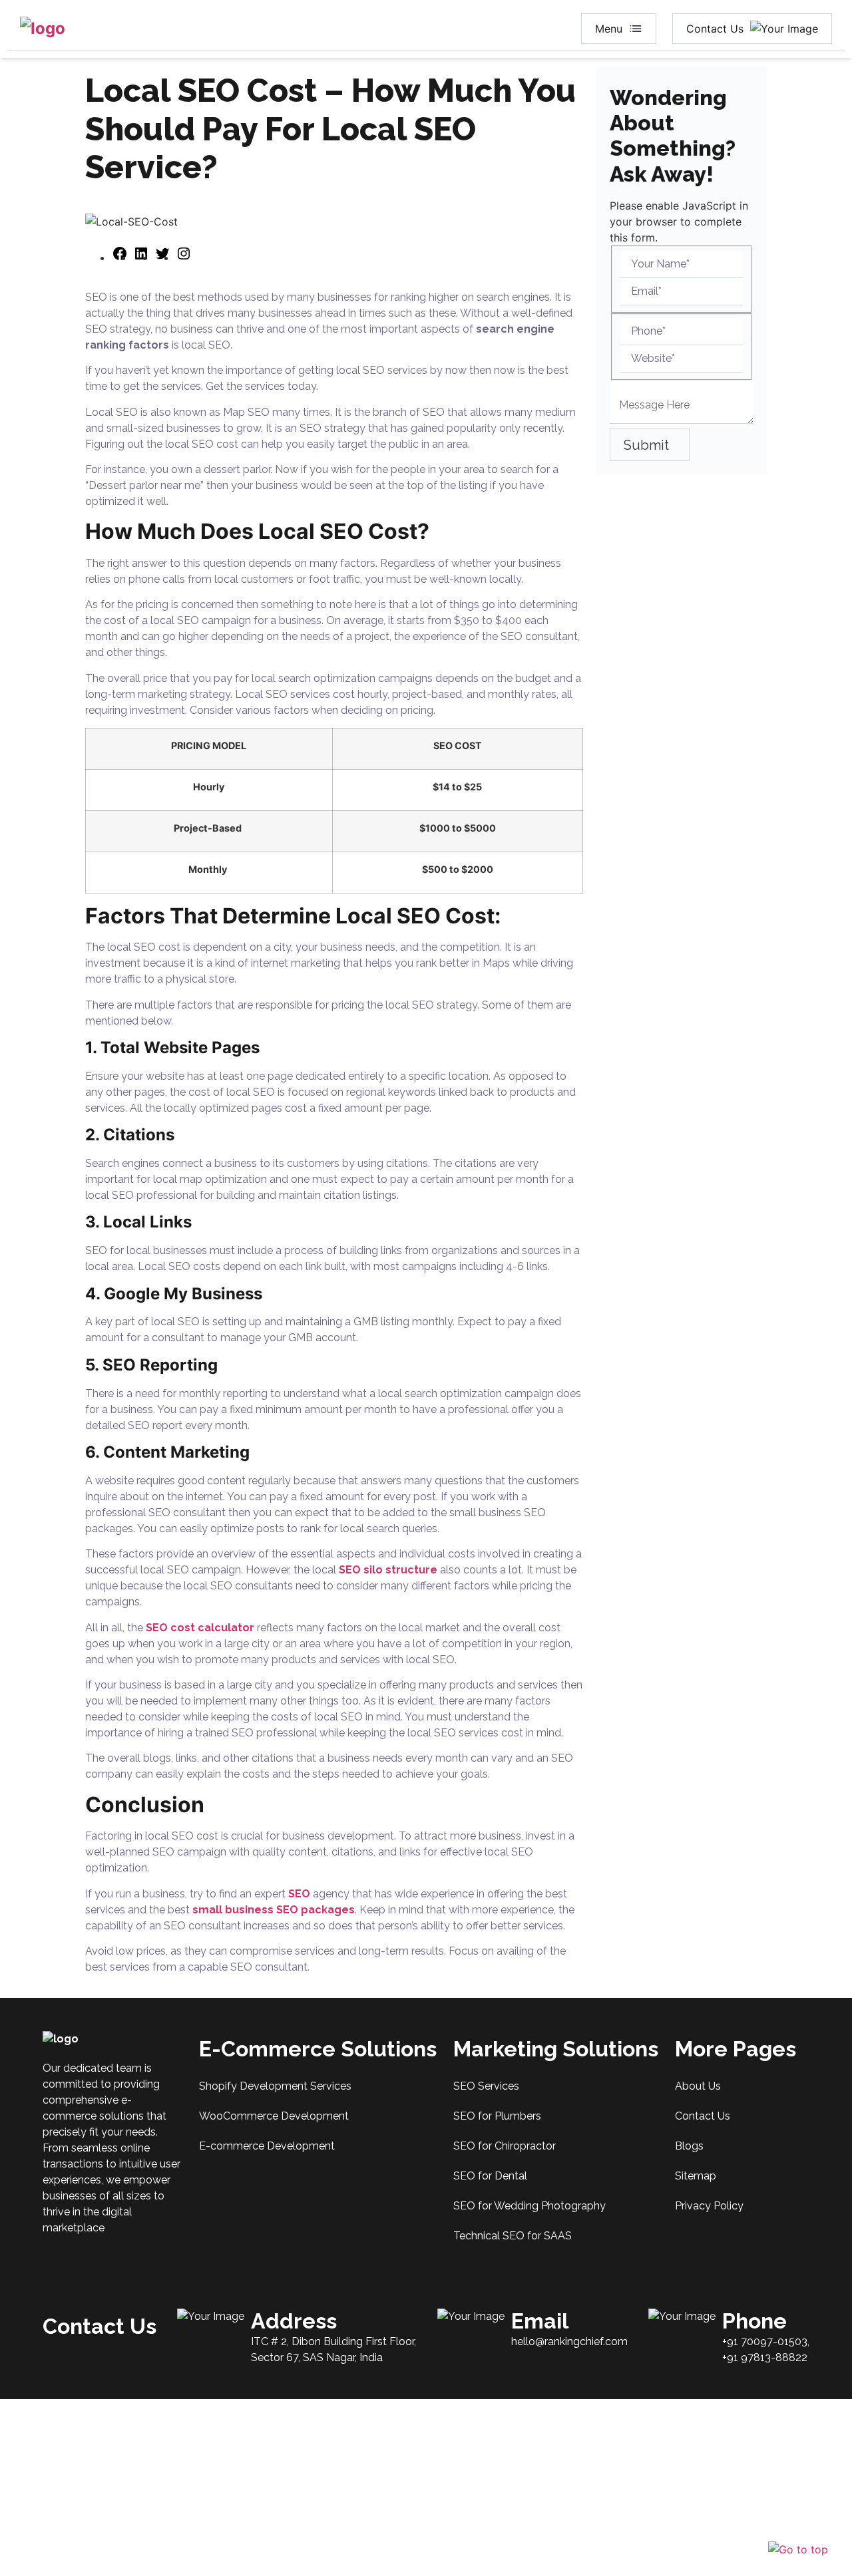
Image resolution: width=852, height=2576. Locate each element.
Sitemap (696, 2176)
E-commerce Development (267, 2146)
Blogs (689, 2146)
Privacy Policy (709, 2206)
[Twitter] (162, 257)
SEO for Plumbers (497, 2116)
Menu (609, 29)
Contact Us (715, 29)
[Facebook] (120, 257)
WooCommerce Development (274, 2116)
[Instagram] (184, 257)
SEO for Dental (490, 2176)
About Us (698, 2086)
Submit (646, 446)
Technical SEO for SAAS (513, 2236)
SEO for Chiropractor (505, 2146)
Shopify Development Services (275, 2086)
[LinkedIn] (141, 257)
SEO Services (486, 2086)
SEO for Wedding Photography (530, 2206)
